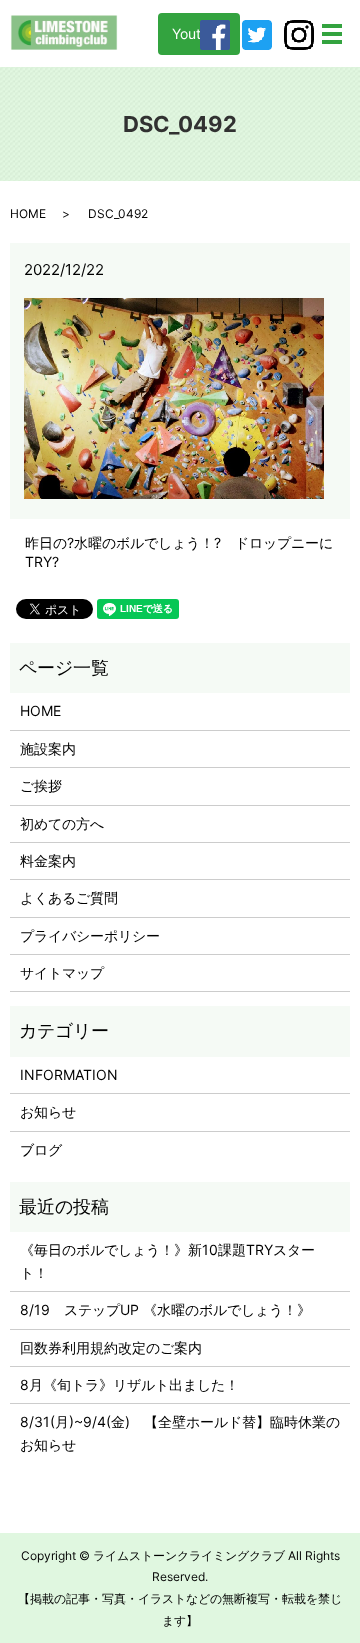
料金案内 (48, 860)
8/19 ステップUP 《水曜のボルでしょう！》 (165, 1309)
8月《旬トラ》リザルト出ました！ (129, 1384)
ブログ (41, 1149)
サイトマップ (62, 972)
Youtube (199, 33)
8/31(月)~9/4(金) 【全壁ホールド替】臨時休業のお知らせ (180, 1432)
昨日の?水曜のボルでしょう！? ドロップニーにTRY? (179, 552)
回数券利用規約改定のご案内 (111, 1347)
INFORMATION (69, 1074)
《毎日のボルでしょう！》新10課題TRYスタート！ (167, 1260)
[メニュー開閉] (332, 34)
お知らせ (48, 1111)
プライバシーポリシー (90, 935)
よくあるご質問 (69, 897)
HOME (28, 213)
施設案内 (48, 748)
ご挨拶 (41, 785)
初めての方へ (62, 823)
